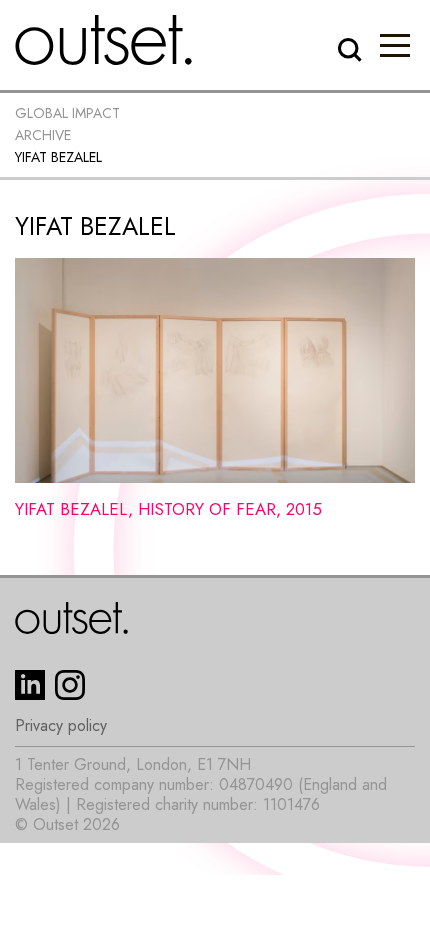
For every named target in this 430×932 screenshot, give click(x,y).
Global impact (67, 113)
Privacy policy (61, 726)
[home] (104, 40)
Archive (43, 135)
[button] (395, 45)
